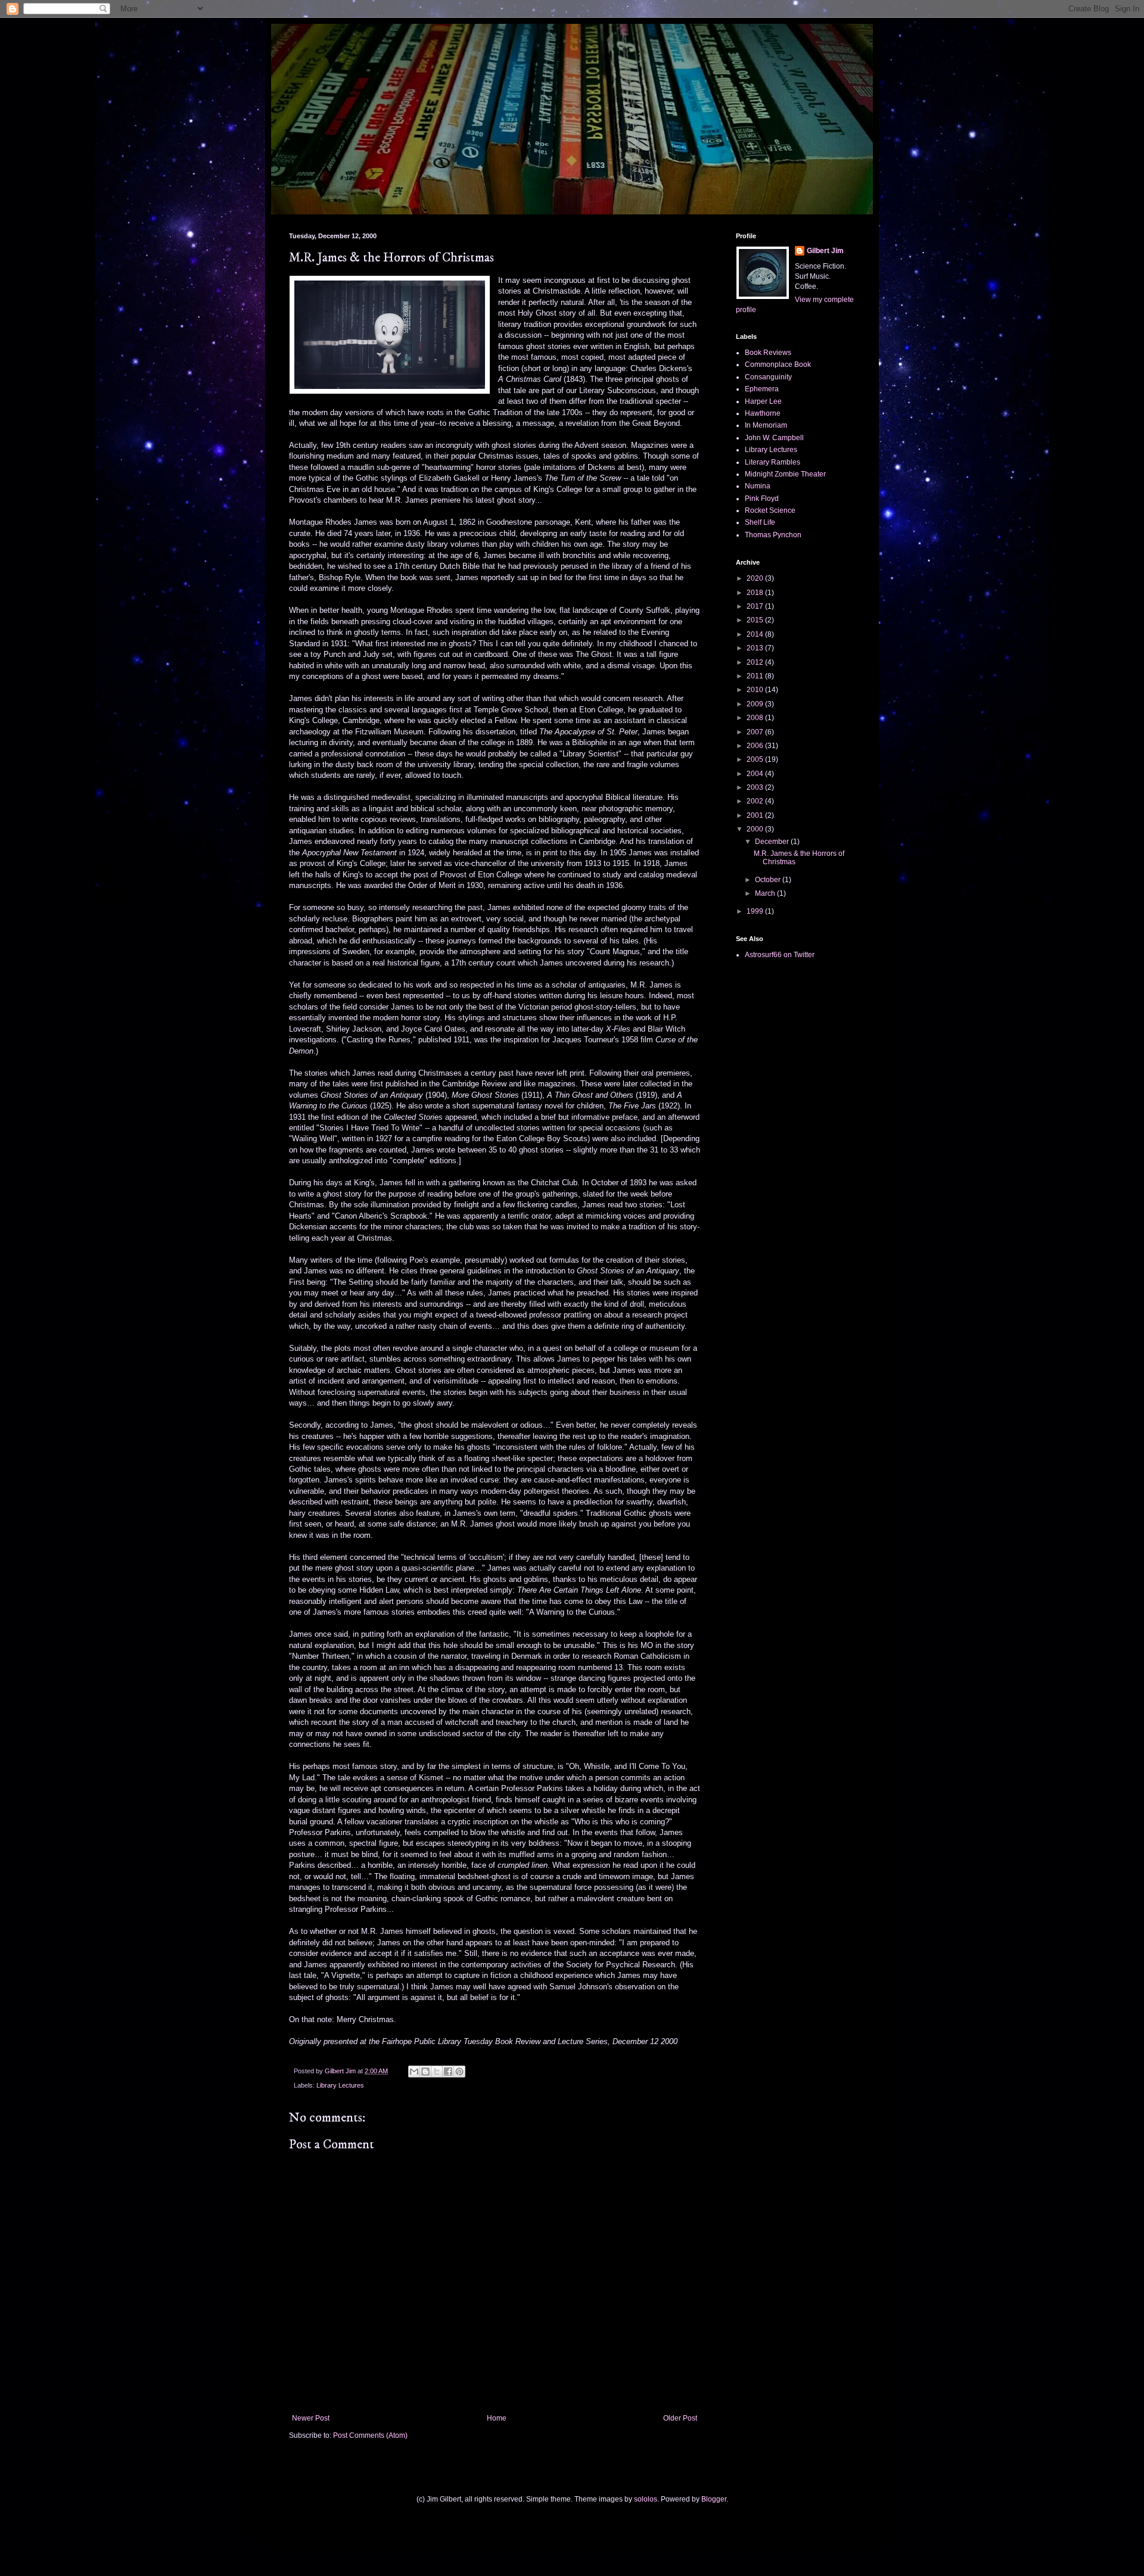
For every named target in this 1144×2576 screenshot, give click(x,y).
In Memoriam (766, 425)
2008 (756, 718)
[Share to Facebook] (448, 2072)
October (769, 880)
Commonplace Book (778, 365)
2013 (756, 648)
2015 (756, 620)
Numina (758, 486)
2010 (756, 690)
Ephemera (762, 389)
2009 (756, 704)
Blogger (714, 2499)
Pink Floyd (762, 499)
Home (497, 2418)
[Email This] (414, 2072)
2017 (756, 606)
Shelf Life (760, 522)
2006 (756, 746)
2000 (756, 829)
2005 (756, 759)
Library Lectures (340, 2085)
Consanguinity (768, 377)
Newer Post (311, 2418)
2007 (756, 732)
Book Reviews (768, 353)
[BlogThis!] (425, 2072)
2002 (756, 801)
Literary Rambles (772, 462)
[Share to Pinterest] (459, 2072)
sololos (646, 2499)
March (766, 893)
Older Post (680, 2418)
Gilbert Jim (825, 251)
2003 (756, 787)
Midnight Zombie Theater (785, 474)
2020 (756, 578)
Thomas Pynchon (773, 535)
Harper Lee (763, 401)
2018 (756, 593)
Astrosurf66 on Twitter (780, 955)
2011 (756, 676)
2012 (756, 662)
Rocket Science (770, 510)
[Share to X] (437, 2072)
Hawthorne (763, 413)
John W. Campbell (774, 438)
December (773, 842)
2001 (756, 815)
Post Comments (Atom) (370, 2435)
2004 (756, 774)
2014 (756, 634)
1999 (756, 911)
